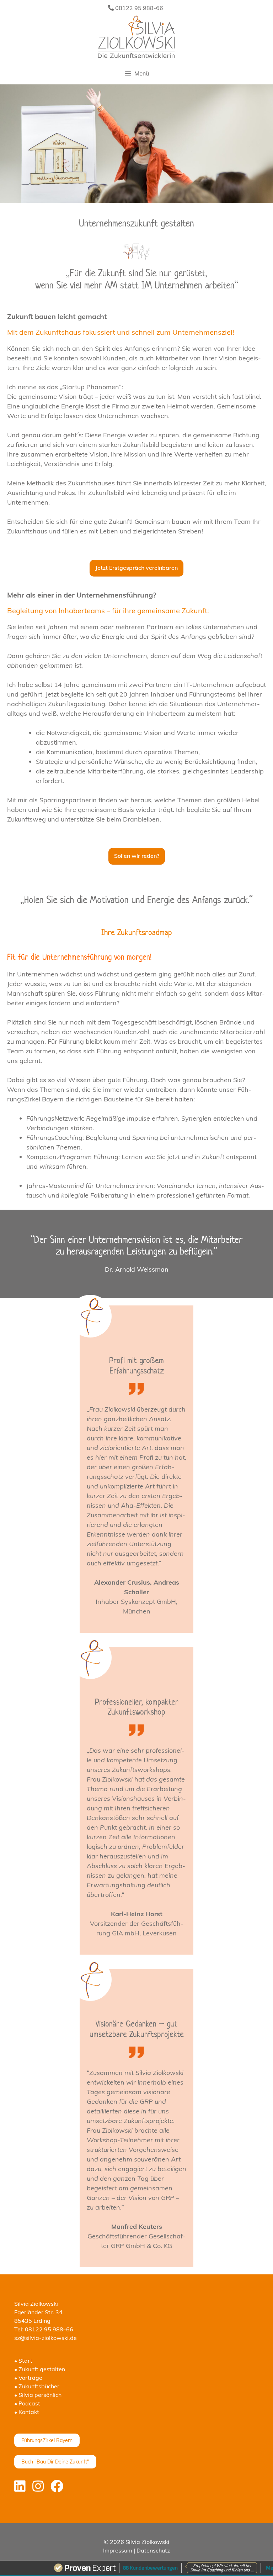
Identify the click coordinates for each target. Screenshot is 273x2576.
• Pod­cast (27, 2403)
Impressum (118, 2550)
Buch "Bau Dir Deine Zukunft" (55, 2462)
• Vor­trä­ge (28, 2378)
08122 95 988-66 (138, 8)
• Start (23, 2361)
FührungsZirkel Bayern (47, 2440)
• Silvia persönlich (38, 2395)
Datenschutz (153, 2550)
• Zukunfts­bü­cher (37, 2386)
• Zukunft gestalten (40, 2369)
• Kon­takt (27, 2412)
